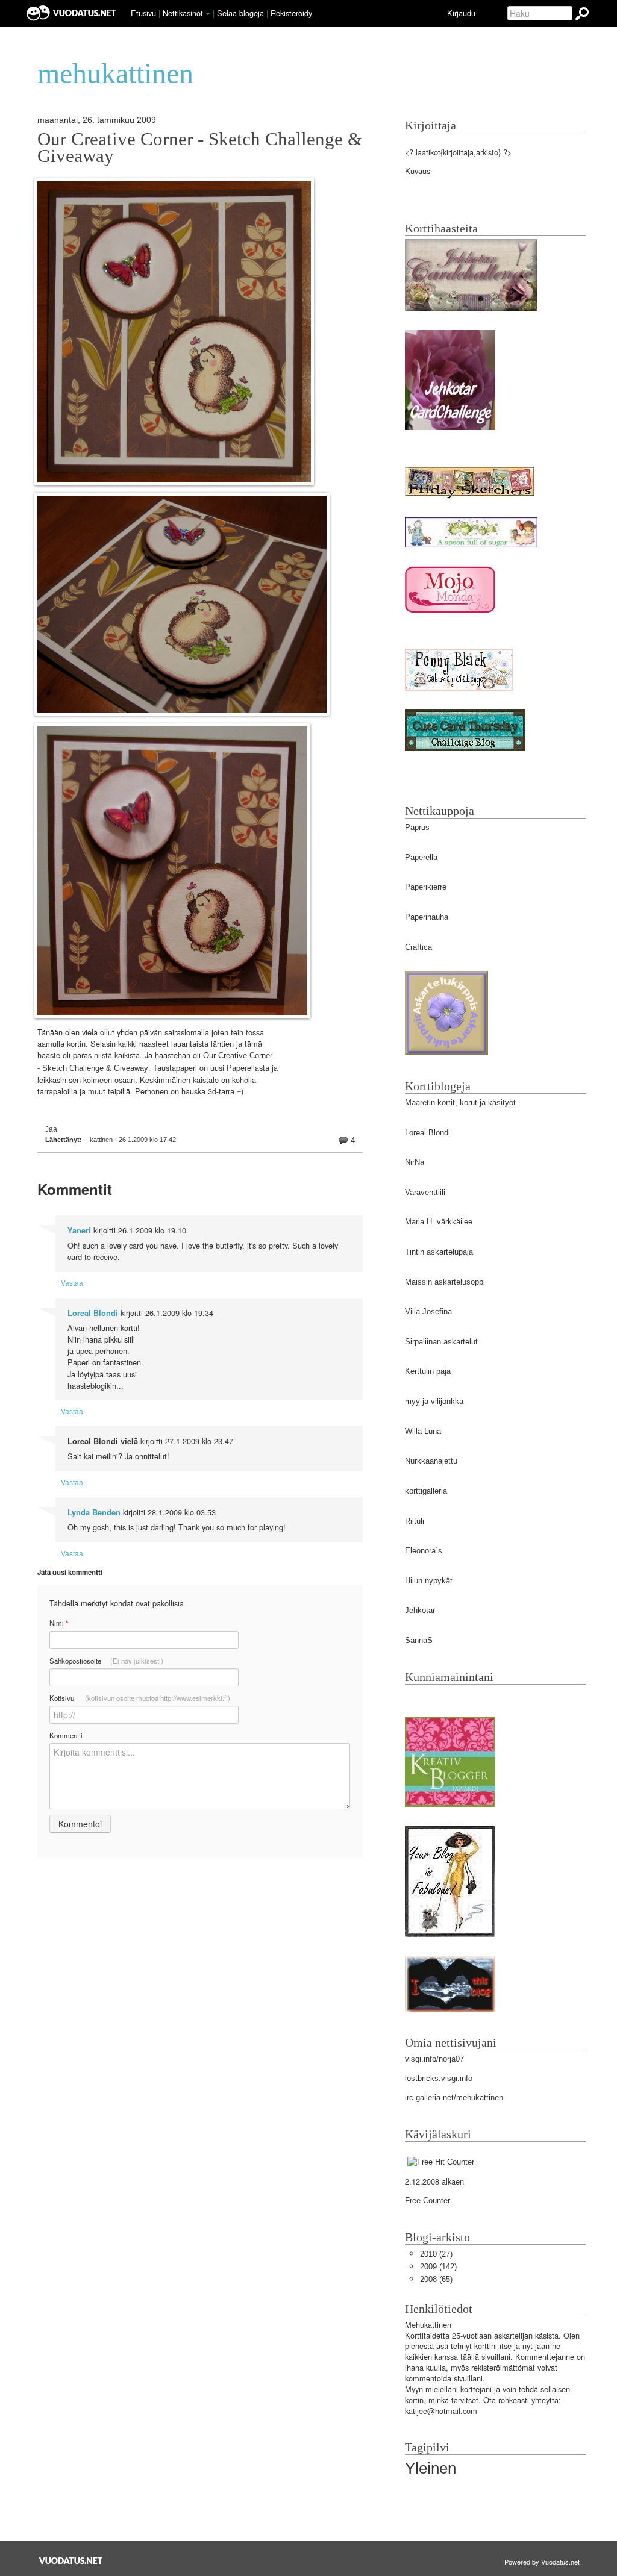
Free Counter (428, 2200)
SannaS (419, 1640)
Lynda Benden (94, 1512)
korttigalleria (426, 1491)
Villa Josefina (428, 1311)
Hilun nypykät (429, 1581)
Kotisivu (140, 1698)
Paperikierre (426, 887)
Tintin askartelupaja (439, 1252)
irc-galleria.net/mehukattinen (454, 2097)
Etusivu (143, 13)
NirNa (415, 1162)
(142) (438, 2267)
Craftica (418, 947)
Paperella (421, 857)
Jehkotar (420, 1610)
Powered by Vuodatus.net (542, 2562)
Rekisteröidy (291, 13)
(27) (436, 2254)
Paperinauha (427, 917)
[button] (208, 14)
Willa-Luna (423, 1431)
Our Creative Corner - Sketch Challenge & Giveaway (200, 148)
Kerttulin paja (428, 1371)
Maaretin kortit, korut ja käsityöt (460, 1102)
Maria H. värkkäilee (439, 1222)
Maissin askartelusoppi (445, 1282)
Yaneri (79, 1230)
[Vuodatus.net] (71, 2561)
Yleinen (431, 2468)
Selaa (240, 13)
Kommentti (66, 1735)
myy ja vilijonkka (434, 1401)
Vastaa (72, 1283)
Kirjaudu (461, 13)
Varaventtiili (425, 1192)
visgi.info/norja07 (434, 2059)
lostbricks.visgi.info (439, 2078)
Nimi (59, 1623)
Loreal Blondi (93, 1313)
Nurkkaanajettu (431, 1461)
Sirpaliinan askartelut (441, 1342)
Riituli (415, 1521)
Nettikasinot (183, 13)
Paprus (417, 827)
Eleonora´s (424, 1551)
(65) (436, 2279)
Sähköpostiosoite (106, 1661)
